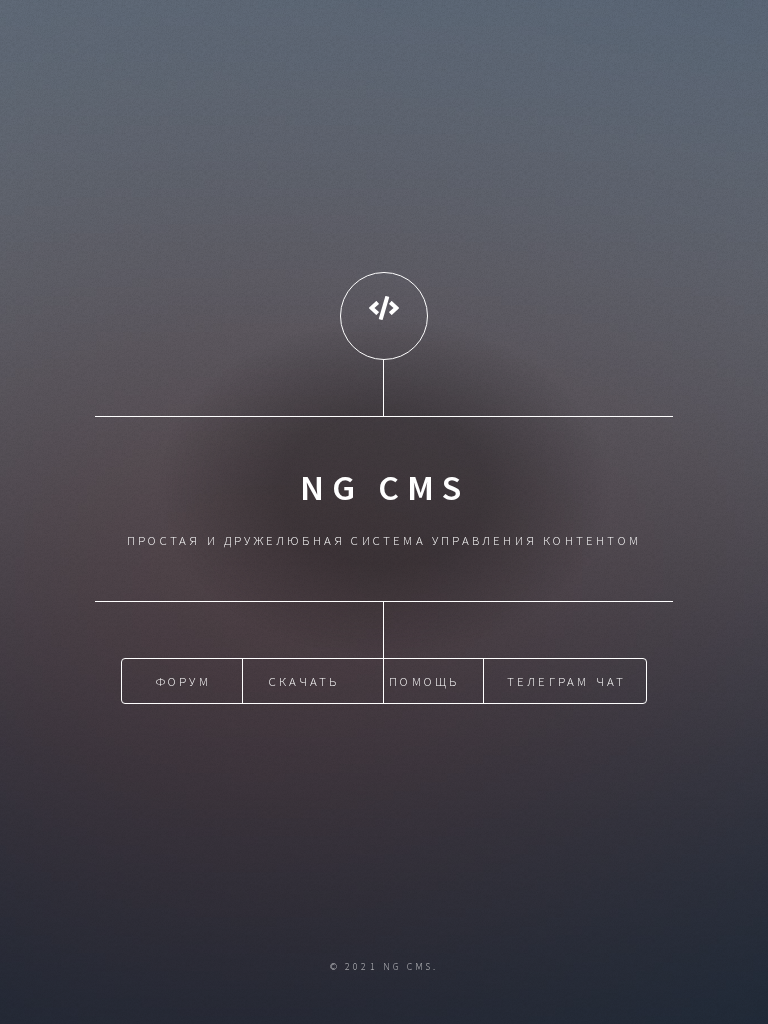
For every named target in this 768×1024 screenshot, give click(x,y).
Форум (183, 681)
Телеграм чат (566, 681)
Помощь (424, 681)
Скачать (304, 681)
